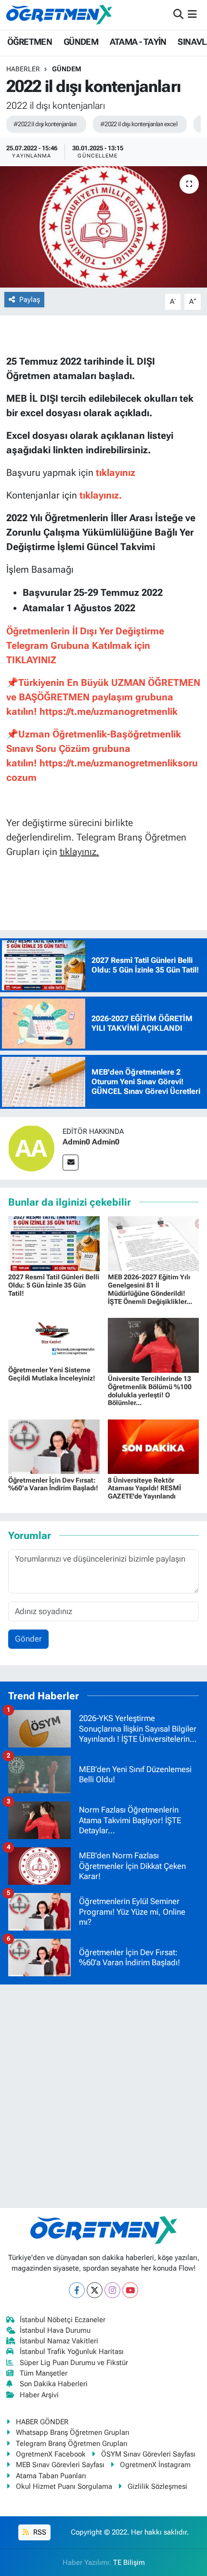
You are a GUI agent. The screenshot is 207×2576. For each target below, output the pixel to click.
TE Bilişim (129, 2563)
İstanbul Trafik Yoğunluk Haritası (72, 2352)
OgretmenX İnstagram (155, 2465)
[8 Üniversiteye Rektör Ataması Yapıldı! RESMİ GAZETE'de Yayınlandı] (154, 1446)
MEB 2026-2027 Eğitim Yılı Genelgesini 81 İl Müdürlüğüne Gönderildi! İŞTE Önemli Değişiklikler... (150, 1289)
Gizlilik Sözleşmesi (157, 2486)
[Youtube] (130, 2290)
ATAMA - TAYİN (138, 42)
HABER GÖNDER (42, 2422)
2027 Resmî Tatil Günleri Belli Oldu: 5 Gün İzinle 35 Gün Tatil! (54, 1285)
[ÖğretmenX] (59, 14)
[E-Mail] (71, 1163)
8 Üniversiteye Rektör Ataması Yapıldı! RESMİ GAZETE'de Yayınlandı (144, 1488)
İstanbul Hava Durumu (55, 2330)
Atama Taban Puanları (51, 2476)
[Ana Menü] (192, 14)
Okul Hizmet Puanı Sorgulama (64, 2486)
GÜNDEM (81, 42)
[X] (95, 2290)
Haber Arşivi (39, 2395)
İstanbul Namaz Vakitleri (59, 2341)
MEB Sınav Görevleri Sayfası (60, 2465)
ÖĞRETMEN (30, 42)
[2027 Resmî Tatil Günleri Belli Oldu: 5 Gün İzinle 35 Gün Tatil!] (54, 1243)
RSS (39, 2532)
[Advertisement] (103, 2096)
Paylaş (30, 300)
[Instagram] (112, 2290)
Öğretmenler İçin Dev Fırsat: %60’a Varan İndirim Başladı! (53, 1484)
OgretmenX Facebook (51, 2454)
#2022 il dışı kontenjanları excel (139, 124)
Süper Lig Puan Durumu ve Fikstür (74, 2363)
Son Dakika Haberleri (54, 2384)
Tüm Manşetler (44, 2373)
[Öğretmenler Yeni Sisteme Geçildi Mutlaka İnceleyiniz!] (54, 1340)
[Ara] (178, 14)
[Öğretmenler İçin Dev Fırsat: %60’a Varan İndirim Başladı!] (54, 1446)
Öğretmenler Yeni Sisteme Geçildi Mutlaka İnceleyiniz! (52, 1374)
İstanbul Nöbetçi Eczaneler (63, 2320)
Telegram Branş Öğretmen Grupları (72, 2444)
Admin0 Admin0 (91, 1142)
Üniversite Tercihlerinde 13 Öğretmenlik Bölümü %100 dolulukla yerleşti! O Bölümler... (150, 1391)
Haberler (23, 69)
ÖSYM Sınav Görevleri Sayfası (148, 2454)
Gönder (28, 1639)
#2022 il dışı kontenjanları (45, 124)
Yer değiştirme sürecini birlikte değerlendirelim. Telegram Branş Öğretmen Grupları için (96, 837)
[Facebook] (77, 2290)
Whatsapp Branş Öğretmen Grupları (73, 2432)
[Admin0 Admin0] (31, 1147)
